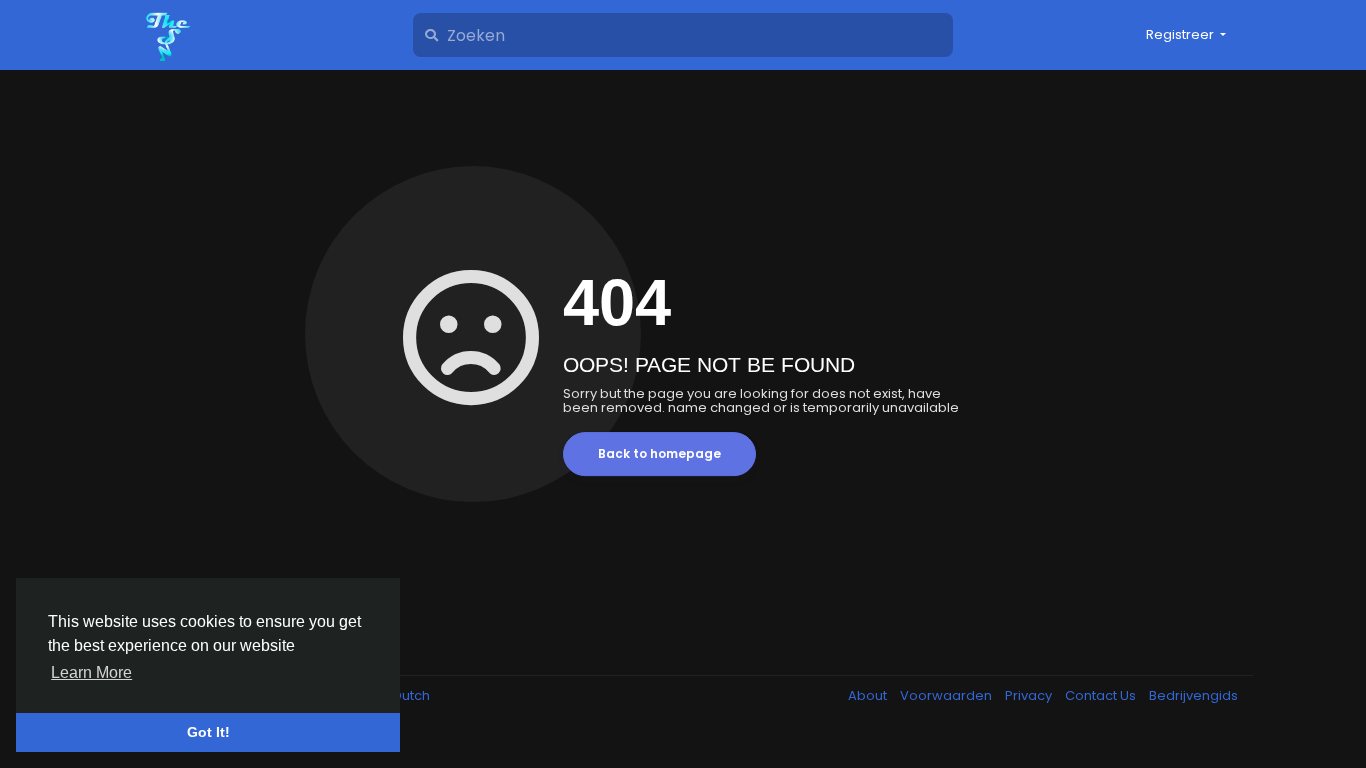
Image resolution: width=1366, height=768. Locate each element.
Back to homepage (659, 453)
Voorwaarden (947, 695)
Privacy (1030, 695)
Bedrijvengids (1193, 695)
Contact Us (1102, 695)
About (869, 695)
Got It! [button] (208, 732)
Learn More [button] (91, 672)
